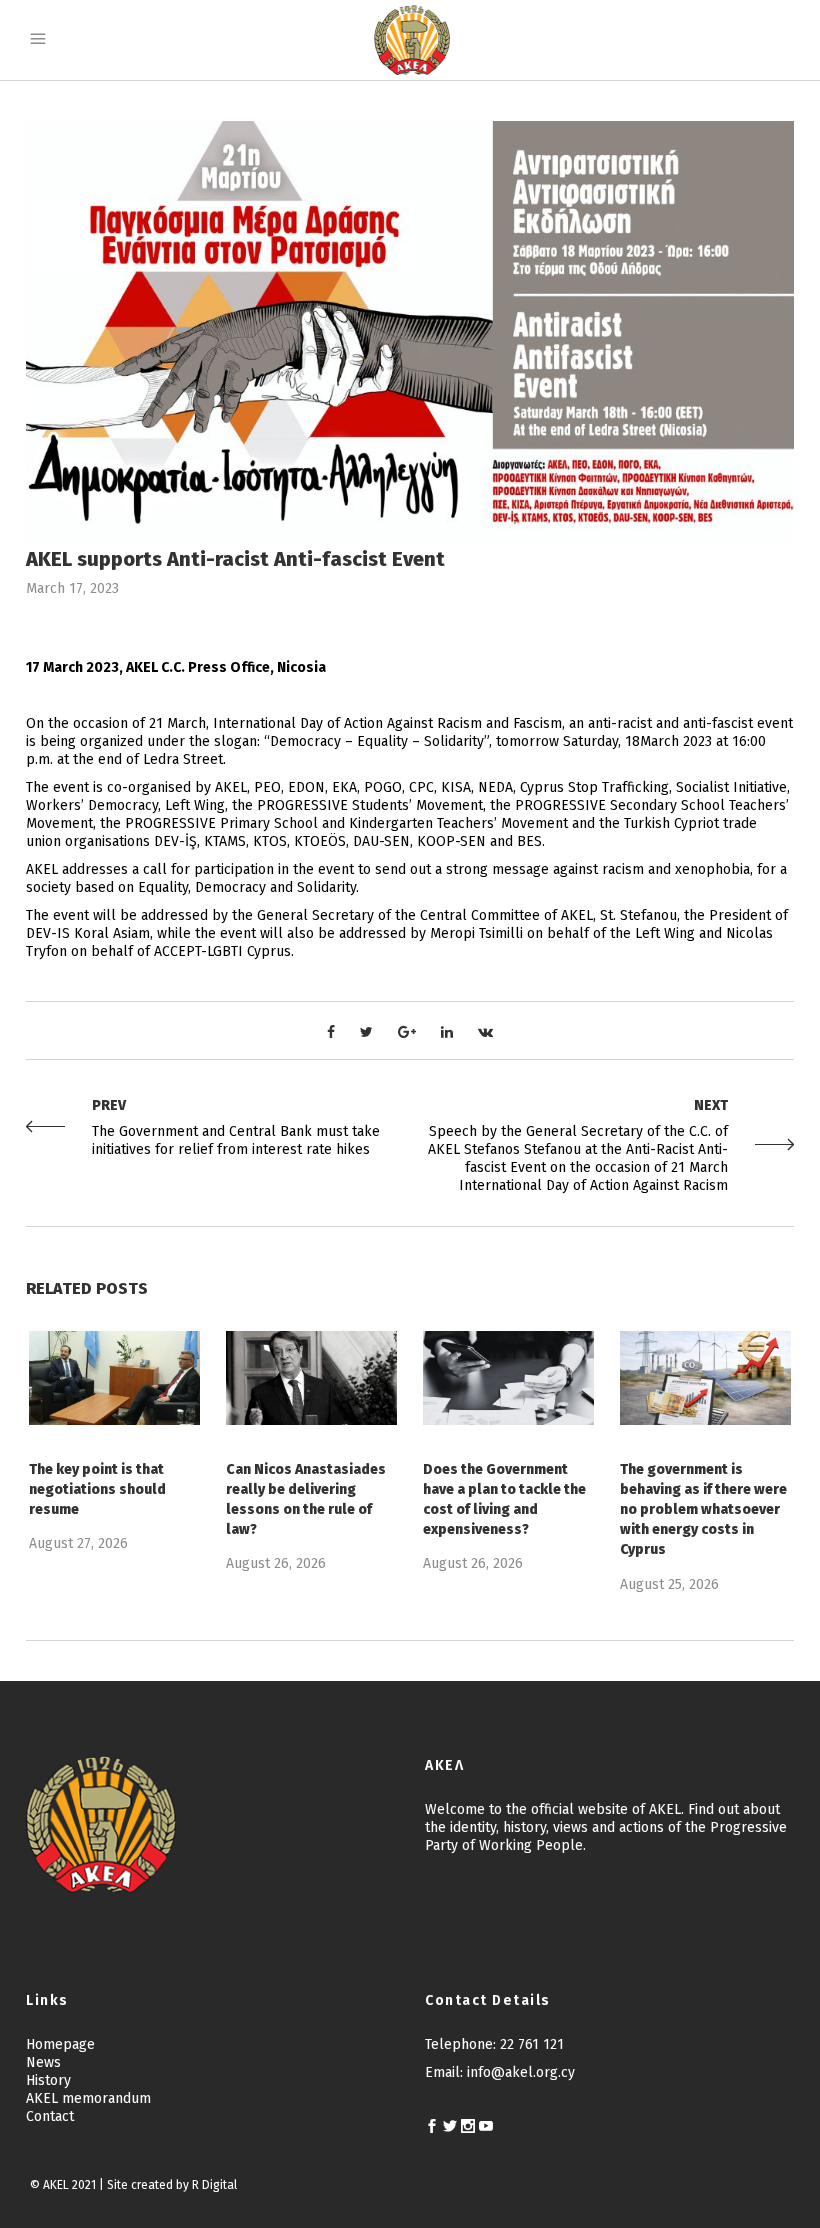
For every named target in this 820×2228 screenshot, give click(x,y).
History (48, 2080)
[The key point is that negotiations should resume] (114, 1378)
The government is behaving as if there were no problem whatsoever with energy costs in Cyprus (703, 1510)
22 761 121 (532, 2044)
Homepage (60, 2044)
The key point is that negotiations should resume (97, 1489)
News (43, 2062)
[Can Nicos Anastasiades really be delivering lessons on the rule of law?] (311, 1378)
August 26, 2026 (276, 1563)
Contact (50, 2116)
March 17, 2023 (72, 588)
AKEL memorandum (88, 2098)
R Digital (214, 2185)
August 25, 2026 (669, 1584)
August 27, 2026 (78, 1543)
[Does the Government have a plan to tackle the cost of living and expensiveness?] (508, 1378)
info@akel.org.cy (521, 2072)
